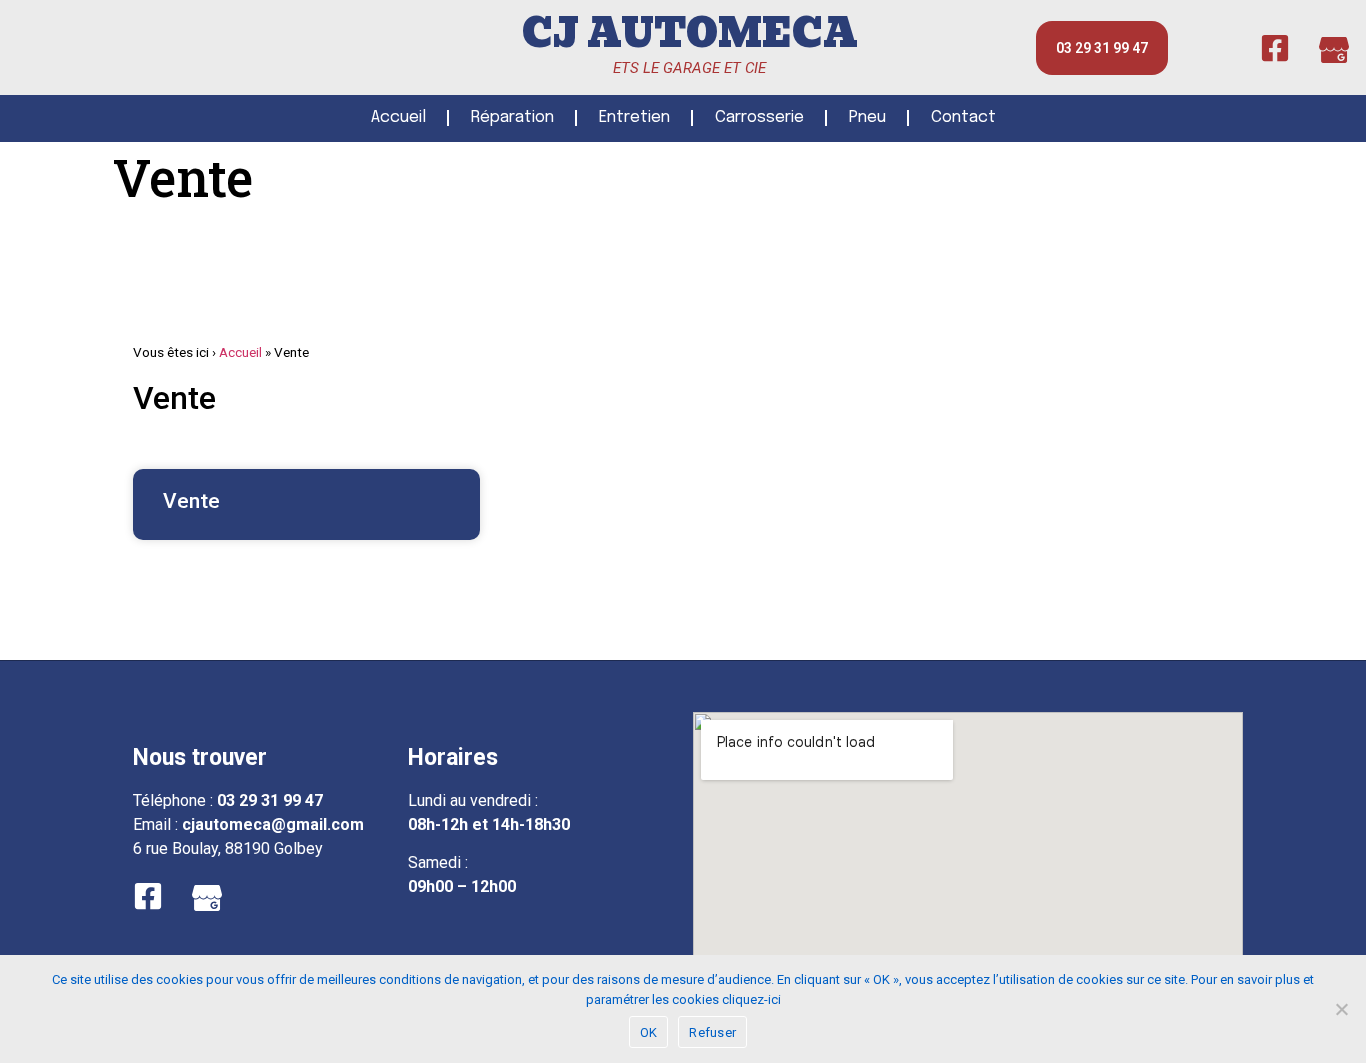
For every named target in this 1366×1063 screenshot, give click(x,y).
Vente (191, 501)
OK (649, 1032)
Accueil (398, 117)
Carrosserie (759, 117)
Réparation (512, 117)
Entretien (634, 117)
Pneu (867, 117)
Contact (963, 117)
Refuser (712, 1032)
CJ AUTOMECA (690, 33)
